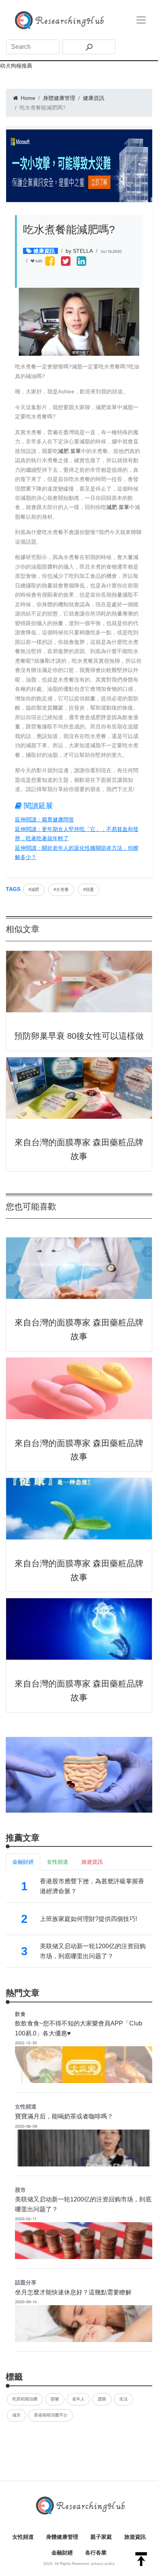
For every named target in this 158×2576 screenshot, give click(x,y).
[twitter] (66, 262)
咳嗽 (55, 2399)
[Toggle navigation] (141, 20)
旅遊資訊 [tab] (92, 1862)
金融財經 (62, 2553)
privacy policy (103, 2564)
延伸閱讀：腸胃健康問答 (44, 819)
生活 (123, 2399)
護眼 (102, 2399)
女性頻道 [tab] (58, 1862)
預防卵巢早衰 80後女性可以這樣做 (79, 1036)
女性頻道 (23, 2537)
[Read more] (79, 1774)
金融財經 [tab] (23, 1862)
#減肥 (34, 889)
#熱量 (89, 889)
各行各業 (96, 2553)
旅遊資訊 (135, 2537)
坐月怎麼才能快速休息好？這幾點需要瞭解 (73, 2292)
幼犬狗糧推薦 (16, 66)
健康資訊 (94, 98)
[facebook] (50, 262)
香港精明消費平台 (51, 2415)
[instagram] (81, 262)
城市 (16, 2415)
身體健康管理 (59, 98)
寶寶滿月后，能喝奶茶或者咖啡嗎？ (64, 2116)
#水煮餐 (61, 889)
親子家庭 (101, 2537)
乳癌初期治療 (25, 2399)
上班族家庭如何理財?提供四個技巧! (88, 1919)
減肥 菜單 (69, 451)
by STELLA (79, 251)
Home (27, 98)
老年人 (78, 2399)
